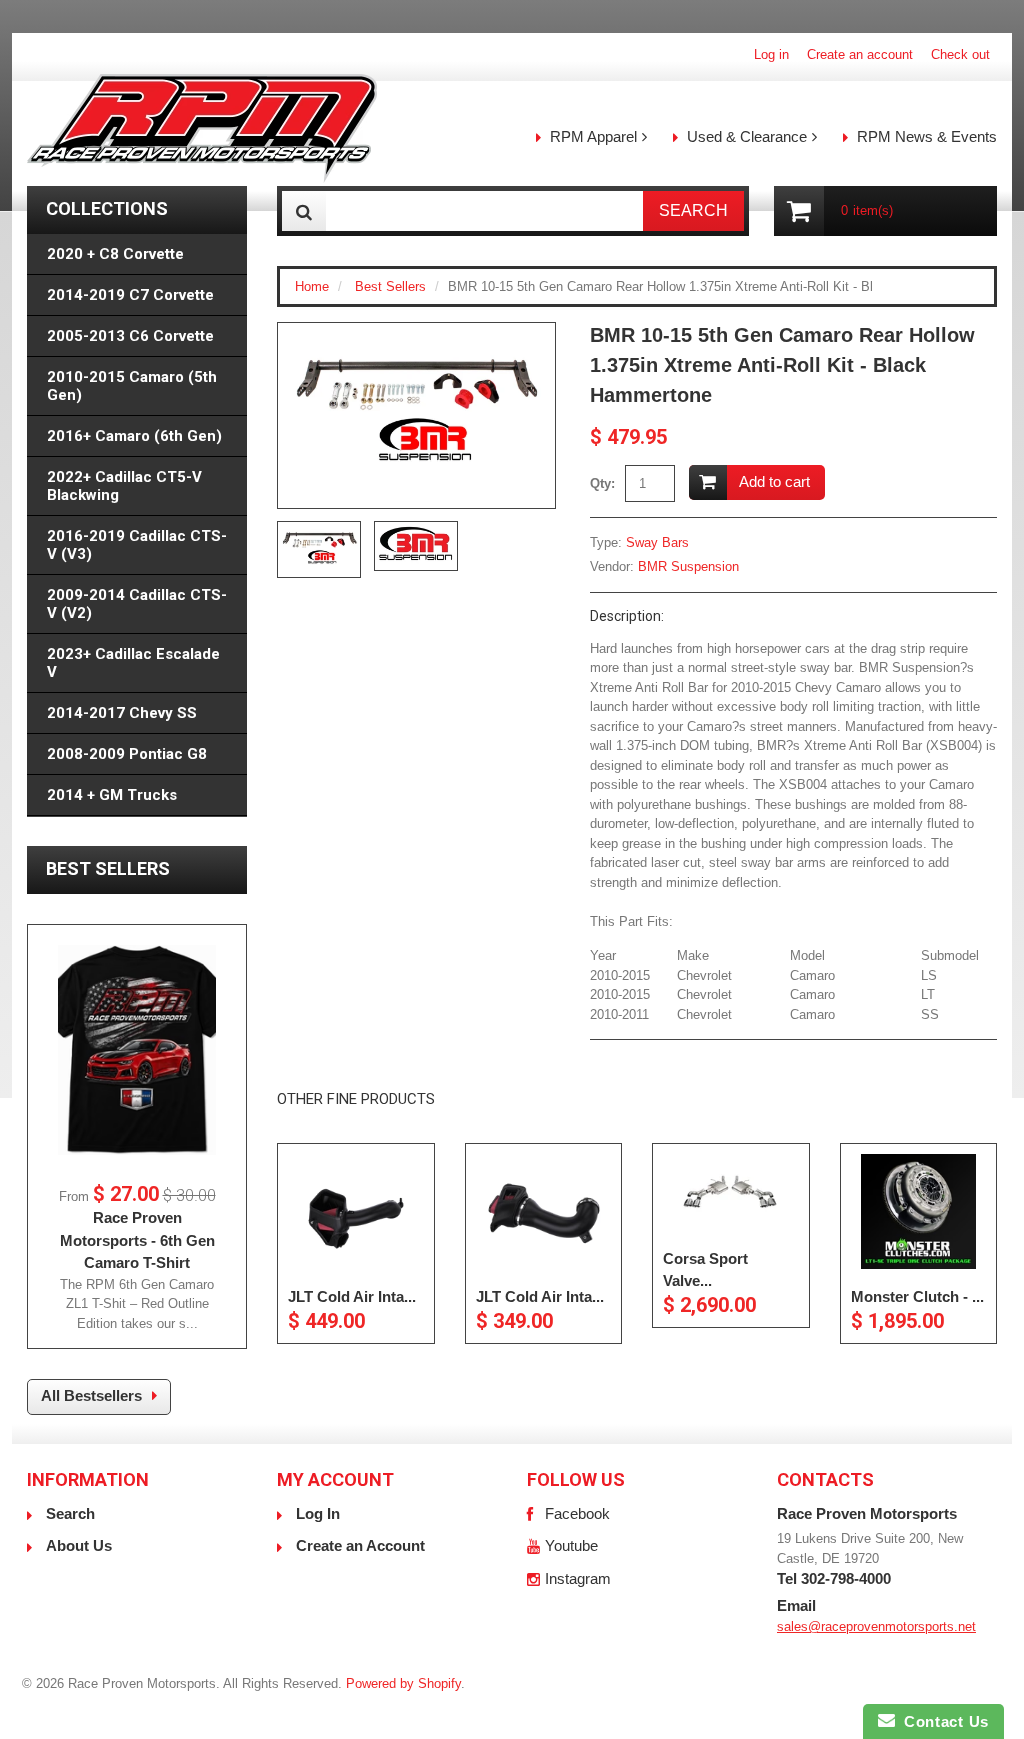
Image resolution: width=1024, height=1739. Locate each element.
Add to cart (774, 481)
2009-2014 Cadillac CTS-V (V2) (137, 604)
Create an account (860, 54)
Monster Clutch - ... (917, 1296)
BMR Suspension (688, 566)
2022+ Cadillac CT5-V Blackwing (124, 486)
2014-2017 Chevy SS (122, 713)
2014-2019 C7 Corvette (130, 295)
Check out (960, 54)
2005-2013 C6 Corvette (130, 336)
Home (312, 286)
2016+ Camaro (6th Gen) (134, 436)
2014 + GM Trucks (112, 795)
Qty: (602, 483)
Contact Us (942, 1721)
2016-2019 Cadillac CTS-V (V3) (137, 545)
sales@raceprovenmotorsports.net (876, 1626)
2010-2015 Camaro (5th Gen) (132, 386)
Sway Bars (657, 542)
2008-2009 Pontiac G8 (127, 754)
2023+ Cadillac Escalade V (133, 663)
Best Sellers (390, 286)
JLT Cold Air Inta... (352, 1296)
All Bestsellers (91, 1395)
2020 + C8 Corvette (115, 254)
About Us (79, 1545)
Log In (318, 1513)
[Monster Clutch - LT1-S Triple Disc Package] (919, 1212)
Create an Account (360, 1545)
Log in (771, 54)
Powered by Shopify (403, 1683)
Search (70, 1513)
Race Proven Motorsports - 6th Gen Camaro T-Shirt (137, 1240)
